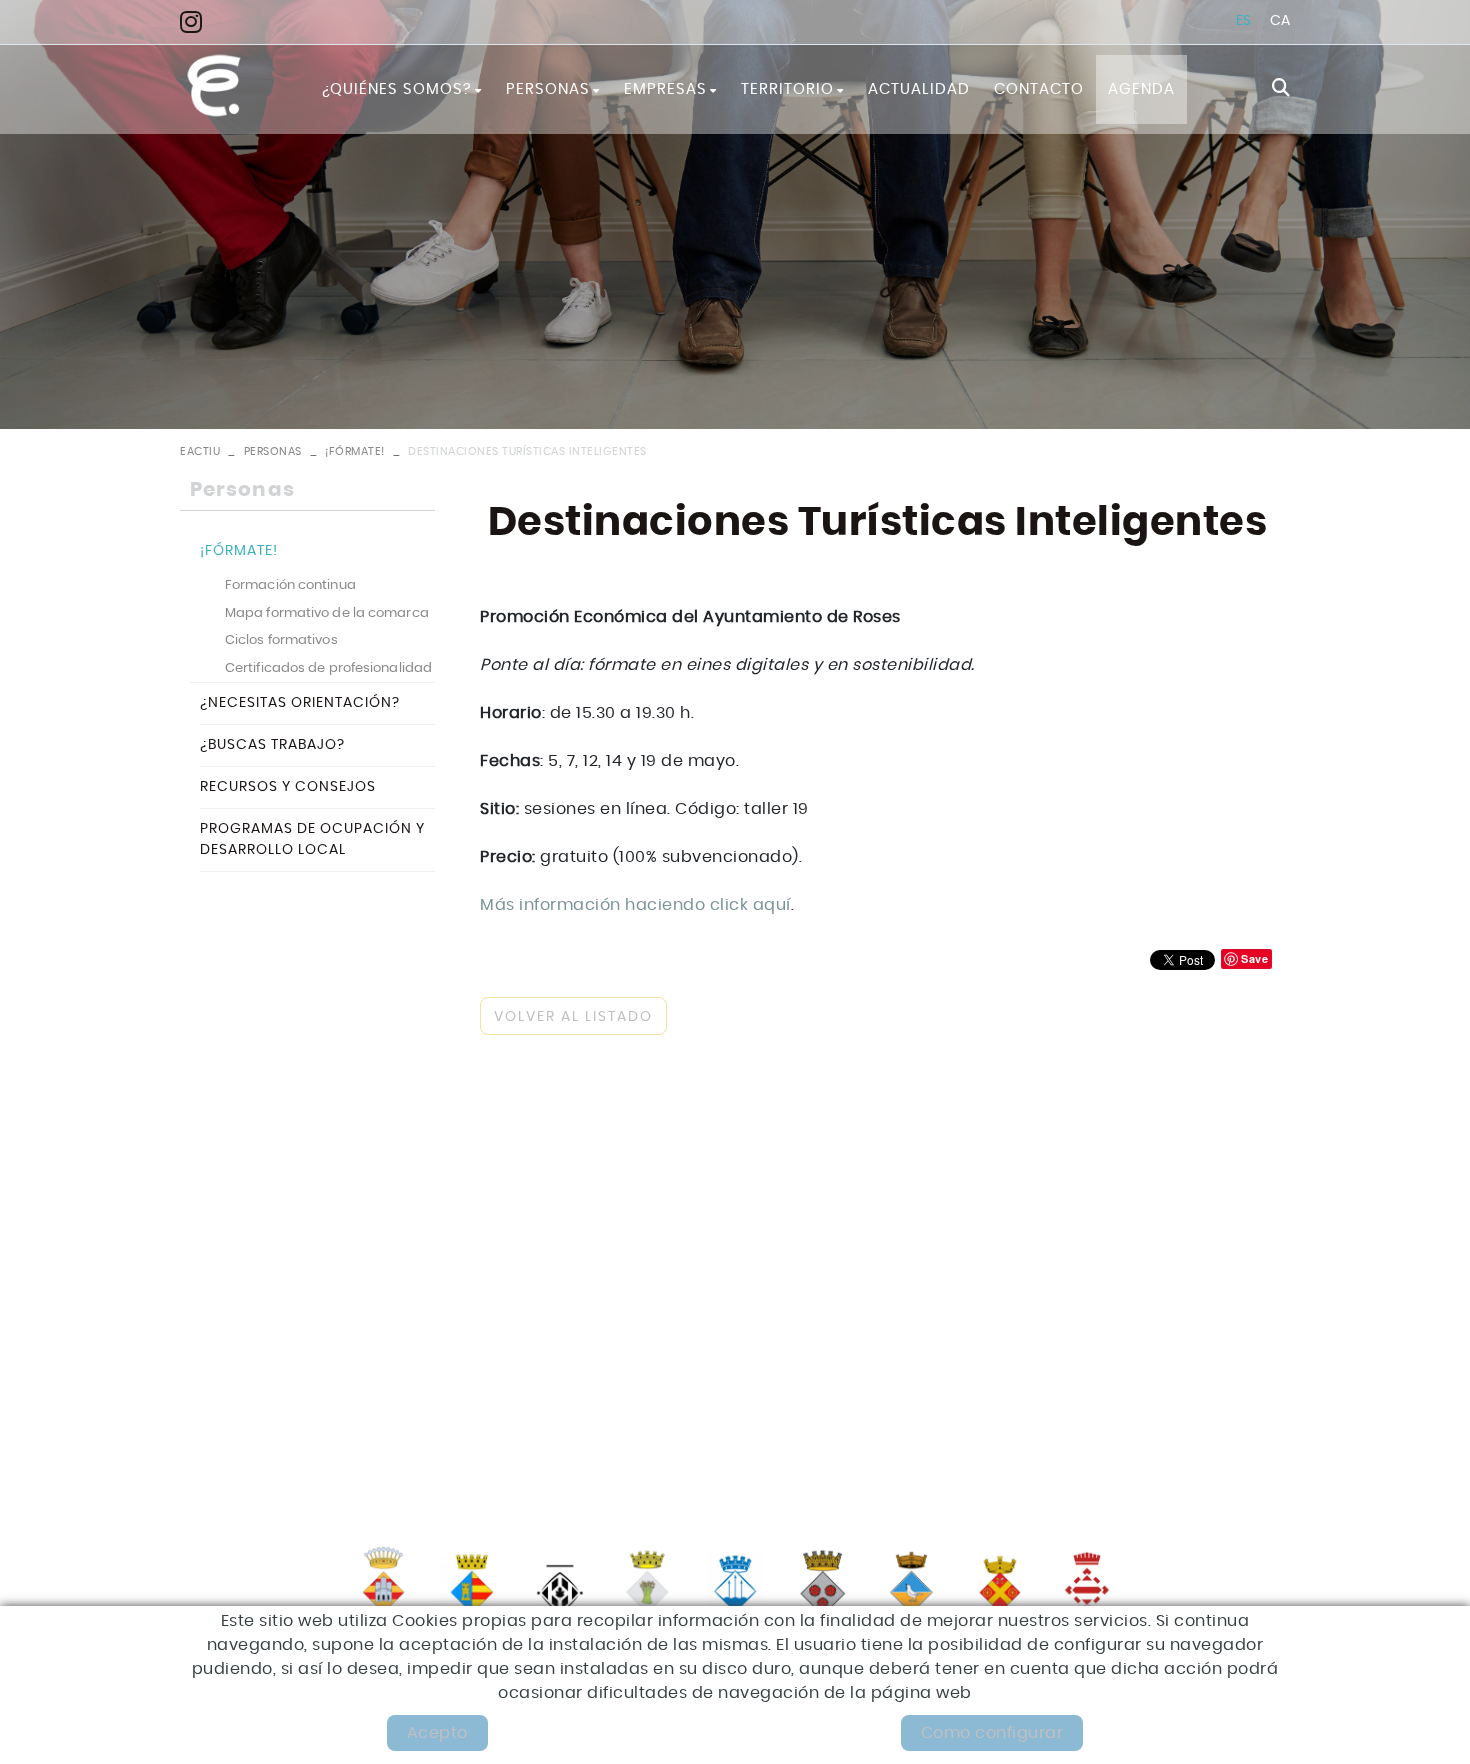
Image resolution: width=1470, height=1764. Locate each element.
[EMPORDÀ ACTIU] (214, 86)
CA (1280, 21)
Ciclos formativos (281, 640)
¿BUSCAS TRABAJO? (272, 745)
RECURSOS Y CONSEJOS (288, 787)
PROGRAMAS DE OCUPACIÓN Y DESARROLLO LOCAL (312, 839)
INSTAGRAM (197, 21)
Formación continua (290, 585)
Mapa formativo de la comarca (327, 613)
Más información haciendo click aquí (635, 905)
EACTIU (200, 451)
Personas (273, 451)
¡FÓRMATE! (355, 451)
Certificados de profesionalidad (328, 668)
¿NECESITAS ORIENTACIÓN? (300, 703)
